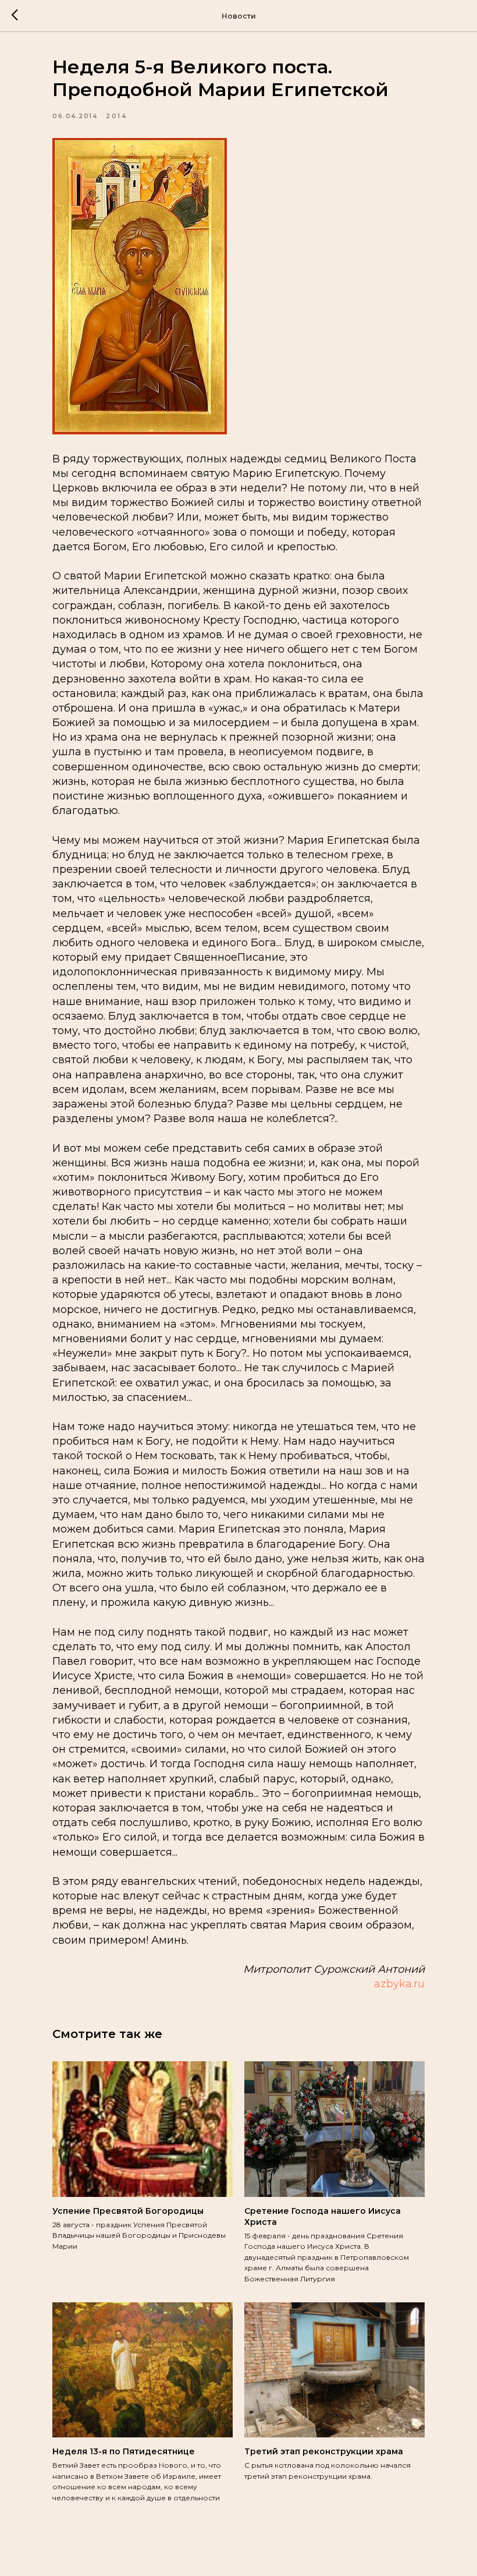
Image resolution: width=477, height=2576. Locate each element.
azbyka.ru (399, 1984)
